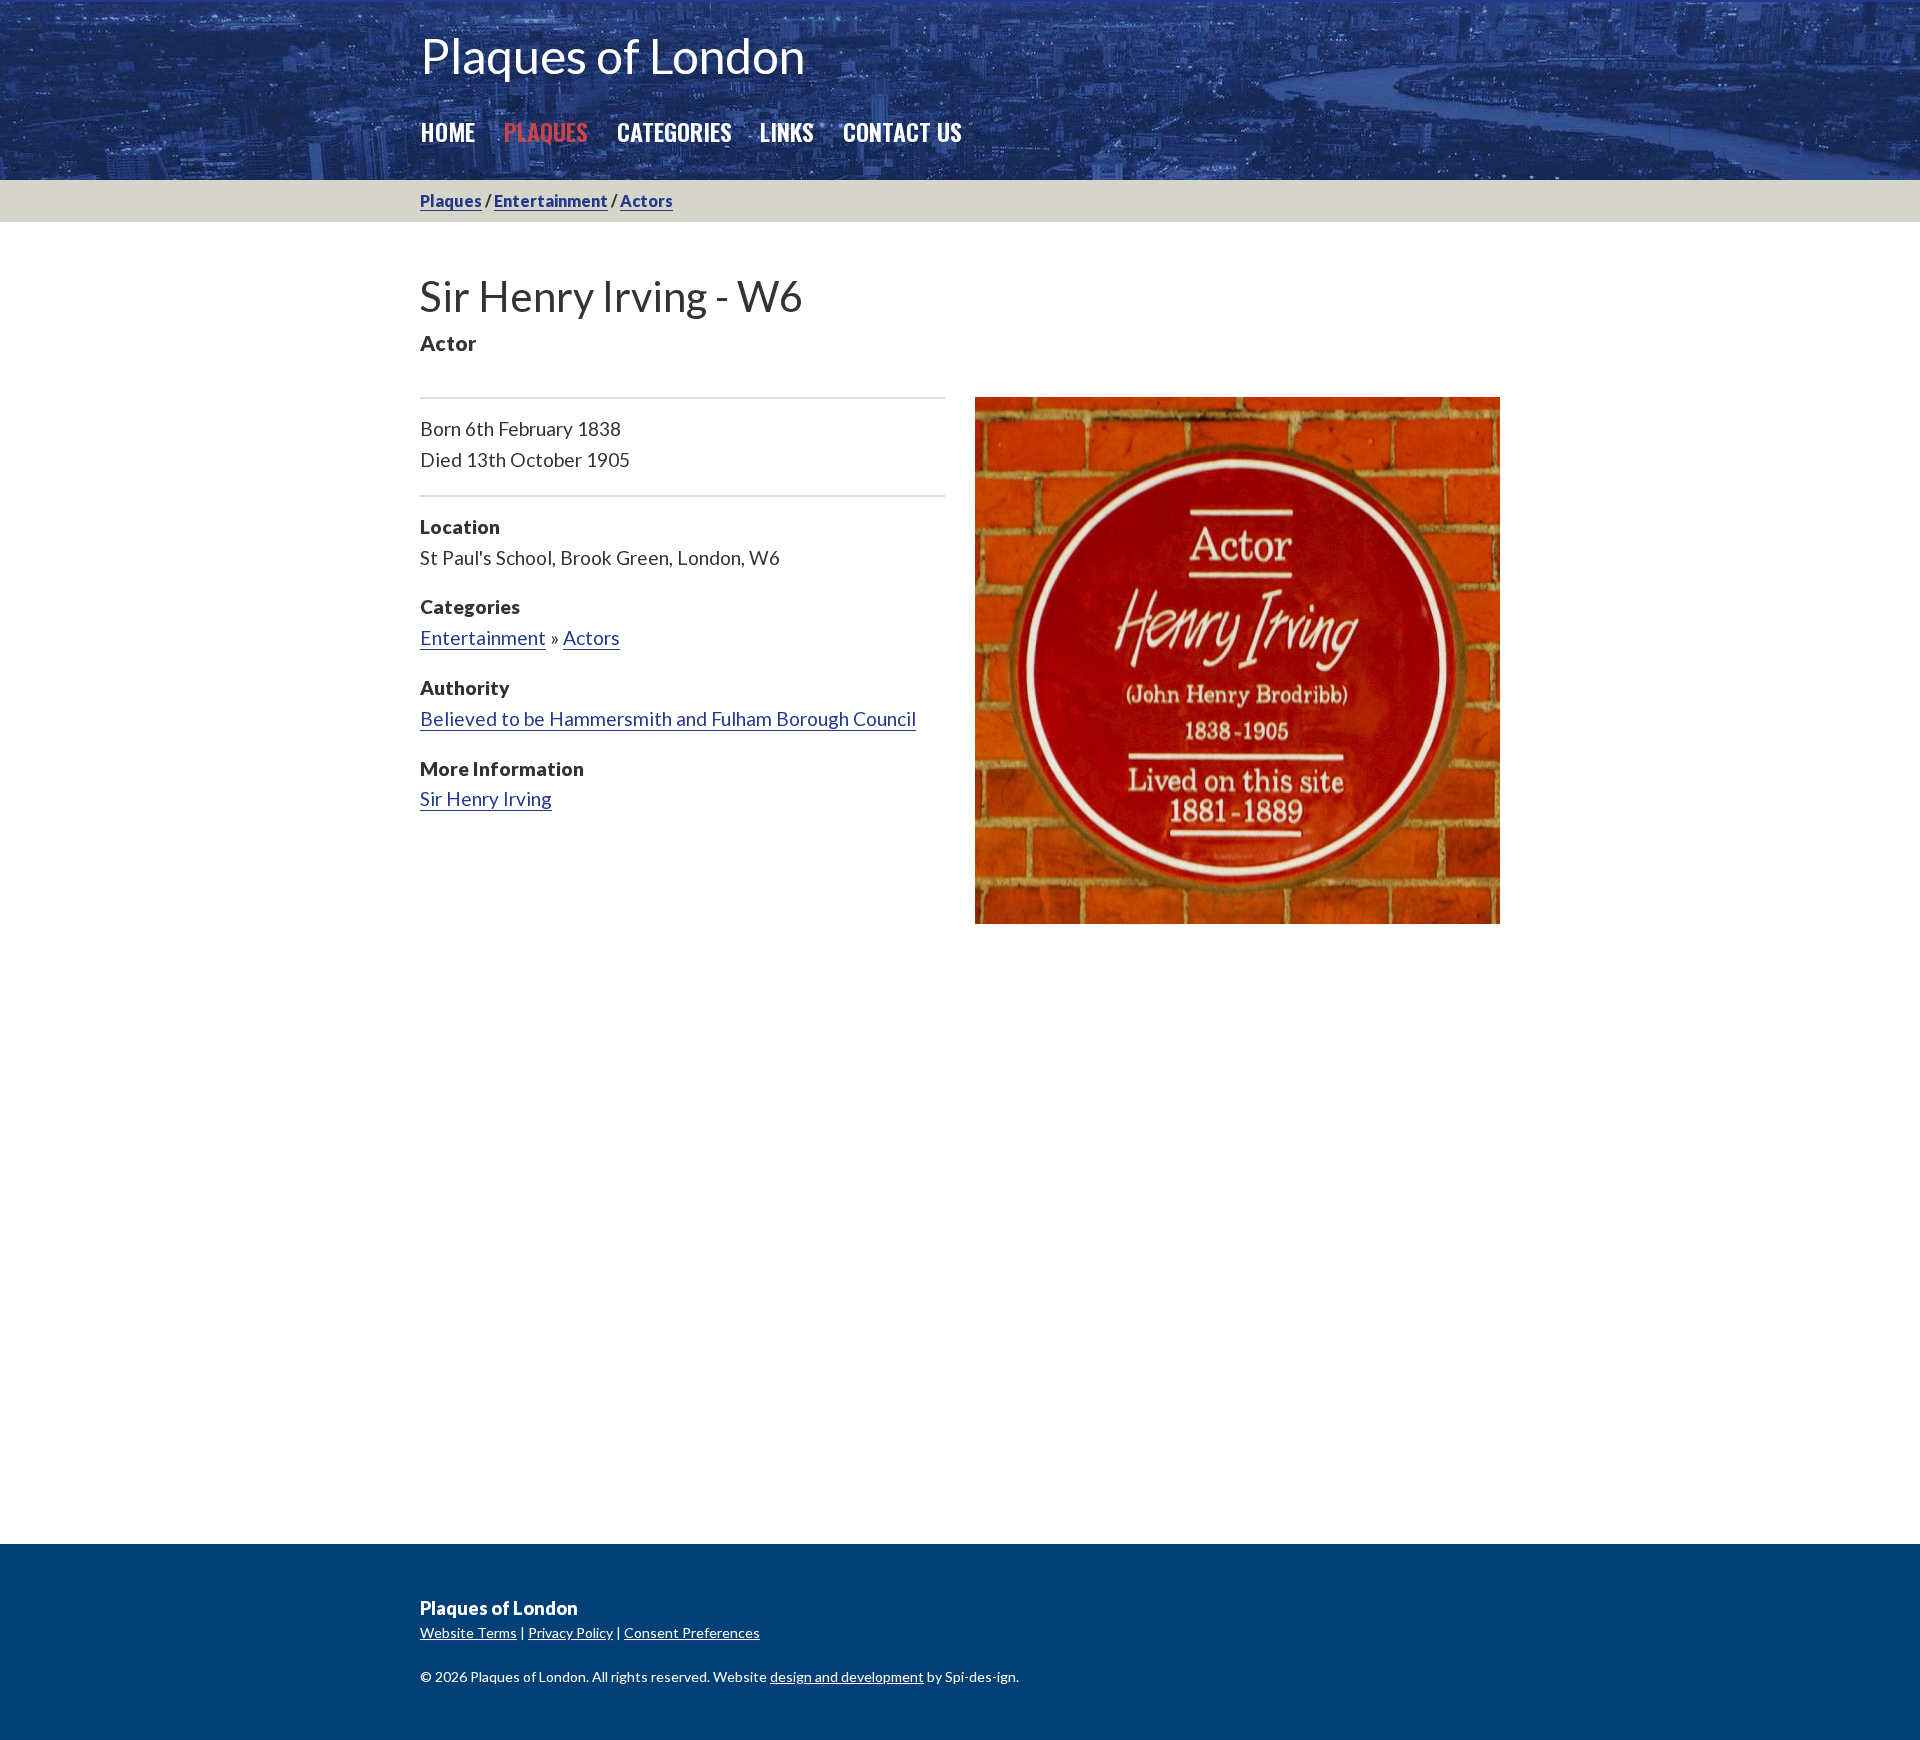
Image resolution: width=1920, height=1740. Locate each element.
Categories (674, 131)
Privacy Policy (570, 1632)
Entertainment (551, 200)
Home (447, 131)
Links (787, 131)
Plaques (546, 131)
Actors (646, 200)
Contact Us (902, 131)
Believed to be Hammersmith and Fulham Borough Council (668, 718)
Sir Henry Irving (486, 798)
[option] (1237, 660)
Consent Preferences (692, 1632)
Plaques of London (612, 55)
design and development (847, 1676)
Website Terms (468, 1632)
